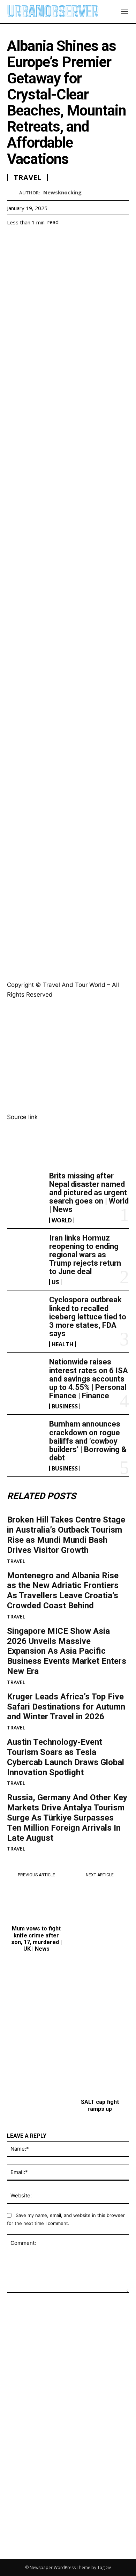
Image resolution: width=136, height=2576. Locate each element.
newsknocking (62, 192)
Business (65, 1406)
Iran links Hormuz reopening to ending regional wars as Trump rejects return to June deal (85, 1255)
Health (63, 1344)
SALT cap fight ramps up (100, 2105)
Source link (22, 1117)
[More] (78, 239)
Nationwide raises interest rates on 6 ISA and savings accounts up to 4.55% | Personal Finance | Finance (89, 1379)
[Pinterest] (46, 239)
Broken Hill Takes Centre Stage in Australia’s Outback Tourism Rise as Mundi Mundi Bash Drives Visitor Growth (66, 1535)
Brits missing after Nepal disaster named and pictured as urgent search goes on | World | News (89, 1193)
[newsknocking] (13, 192)
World (62, 1220)
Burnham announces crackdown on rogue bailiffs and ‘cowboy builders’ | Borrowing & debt (88, 1441)
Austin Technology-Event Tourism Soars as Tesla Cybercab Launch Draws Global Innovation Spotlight (66, 1757)
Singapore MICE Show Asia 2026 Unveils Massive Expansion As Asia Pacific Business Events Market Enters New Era (67, 1651)
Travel (16, 1561)
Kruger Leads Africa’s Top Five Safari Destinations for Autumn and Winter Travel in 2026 (66, 1707)
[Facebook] (14, 239)
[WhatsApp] (62, 239)
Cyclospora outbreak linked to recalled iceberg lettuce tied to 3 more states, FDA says (88, 1317)
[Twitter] (30, 239)
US (55, 1282)
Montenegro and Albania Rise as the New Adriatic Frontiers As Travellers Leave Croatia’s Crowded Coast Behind (63, 1591)
